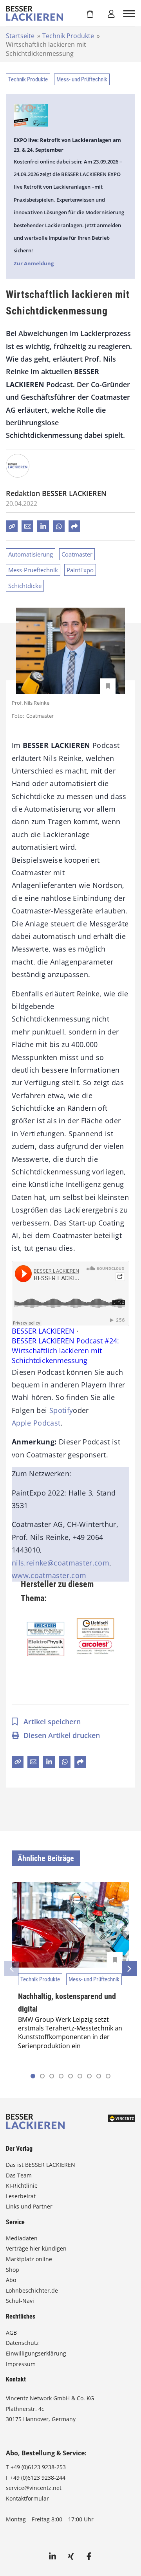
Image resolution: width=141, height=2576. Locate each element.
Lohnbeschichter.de (32, 2290)
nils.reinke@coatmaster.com (61, 1563)
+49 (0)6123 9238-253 (38, 2467)
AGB (11, 2333)
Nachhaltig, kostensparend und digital (67, 2003)
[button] (42, 2076)
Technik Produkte (68, 36)
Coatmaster (77, 554)
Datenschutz (22, 2343)
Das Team (19, 2175)
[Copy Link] (12, 526)
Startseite (20, 36)
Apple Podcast (36, 1423)
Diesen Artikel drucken (62, 1735)
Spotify (61, 1410)
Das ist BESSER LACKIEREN (41, 2165)
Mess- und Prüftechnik (82, 79)
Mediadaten (22, 2238)
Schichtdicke (25, 586)
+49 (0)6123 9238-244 (38, 2478)
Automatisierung (31, 554)
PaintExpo (80, 570)
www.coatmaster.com (49, 1575)
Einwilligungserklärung (36, 2353)
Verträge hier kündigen (36, 2248)
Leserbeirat (21, 2196)
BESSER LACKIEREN (43, 1331)
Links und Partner (29, 2206)
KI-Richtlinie (22, 2186)
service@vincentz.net (34, 2488)
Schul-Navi (20, 2301)
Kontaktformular (27, 2498)
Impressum (21, 2364)
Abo (11, 2280)
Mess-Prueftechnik (33, 570)
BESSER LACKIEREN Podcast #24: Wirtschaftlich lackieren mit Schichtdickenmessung (65, 1350)
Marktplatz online (29, 2259)
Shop (13, 2270)
